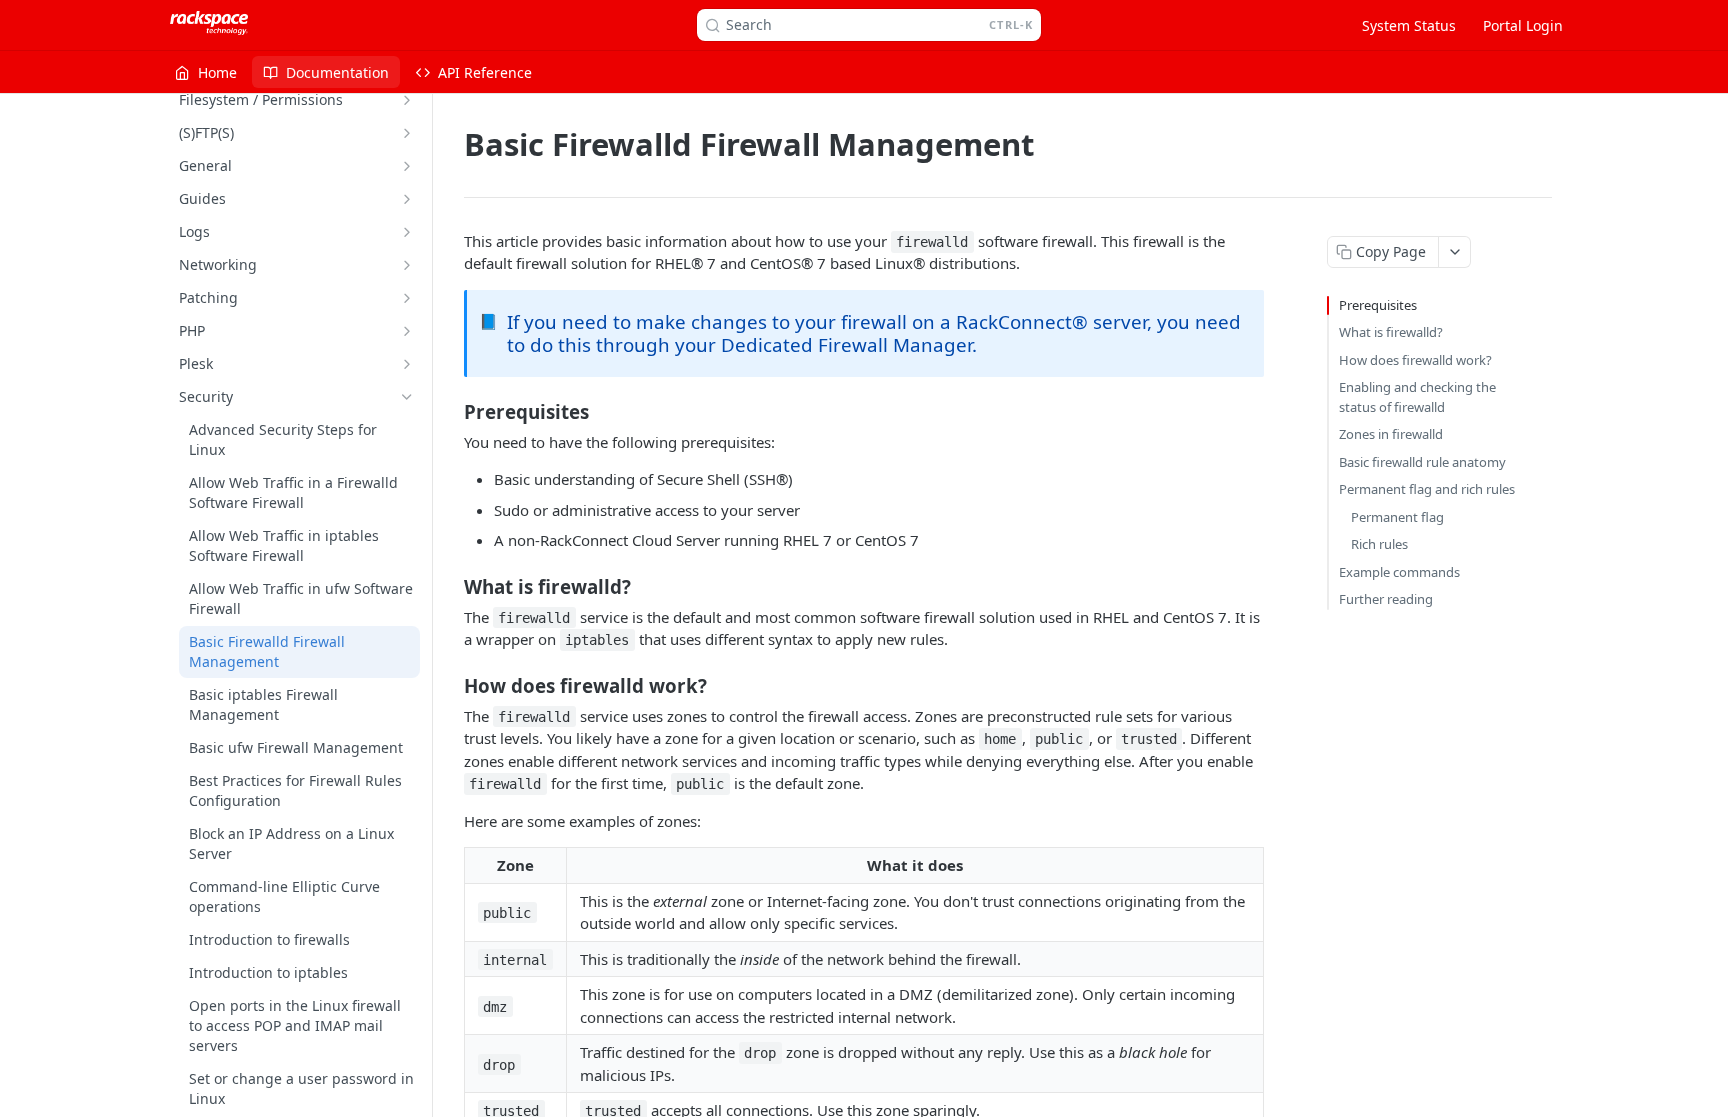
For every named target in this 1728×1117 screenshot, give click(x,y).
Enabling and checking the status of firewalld (1417, 397)
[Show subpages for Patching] (407, 298)
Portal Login (1523, 25)
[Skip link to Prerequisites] (450, 411)
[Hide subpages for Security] (407, 397)
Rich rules (1379, 544)
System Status (1409, 25)
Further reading (1386, 599)
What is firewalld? (1391, 332)
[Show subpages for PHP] (407, 331)
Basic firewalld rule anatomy (1422, 462)
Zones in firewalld (1391, 434)
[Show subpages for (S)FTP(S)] (407, 133)
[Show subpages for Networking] (407, 265)
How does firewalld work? (1415, 360)
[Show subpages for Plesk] (407, 364)
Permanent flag (1397, 517)
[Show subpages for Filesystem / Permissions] (407, 100)
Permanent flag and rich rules (1427, 489)
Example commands (1399, 572)
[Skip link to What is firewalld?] (450, 586)
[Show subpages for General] (407, 166)
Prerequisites (1378, 305)
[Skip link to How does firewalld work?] (450, 685)
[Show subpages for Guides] (407, 199)
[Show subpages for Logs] (407, 232)
